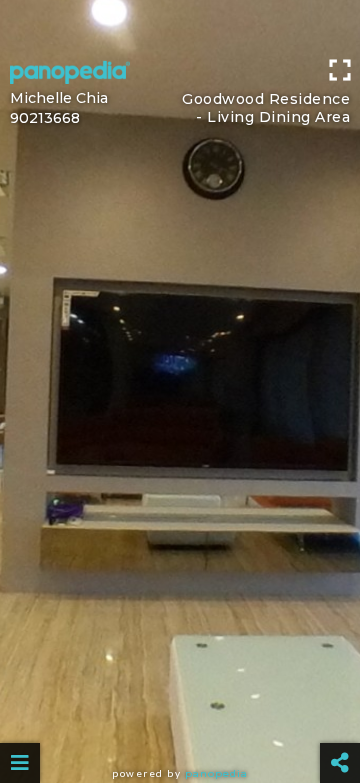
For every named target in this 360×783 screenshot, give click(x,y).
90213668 (45, 118)
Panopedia (216, 773)
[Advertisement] (180, 25)
